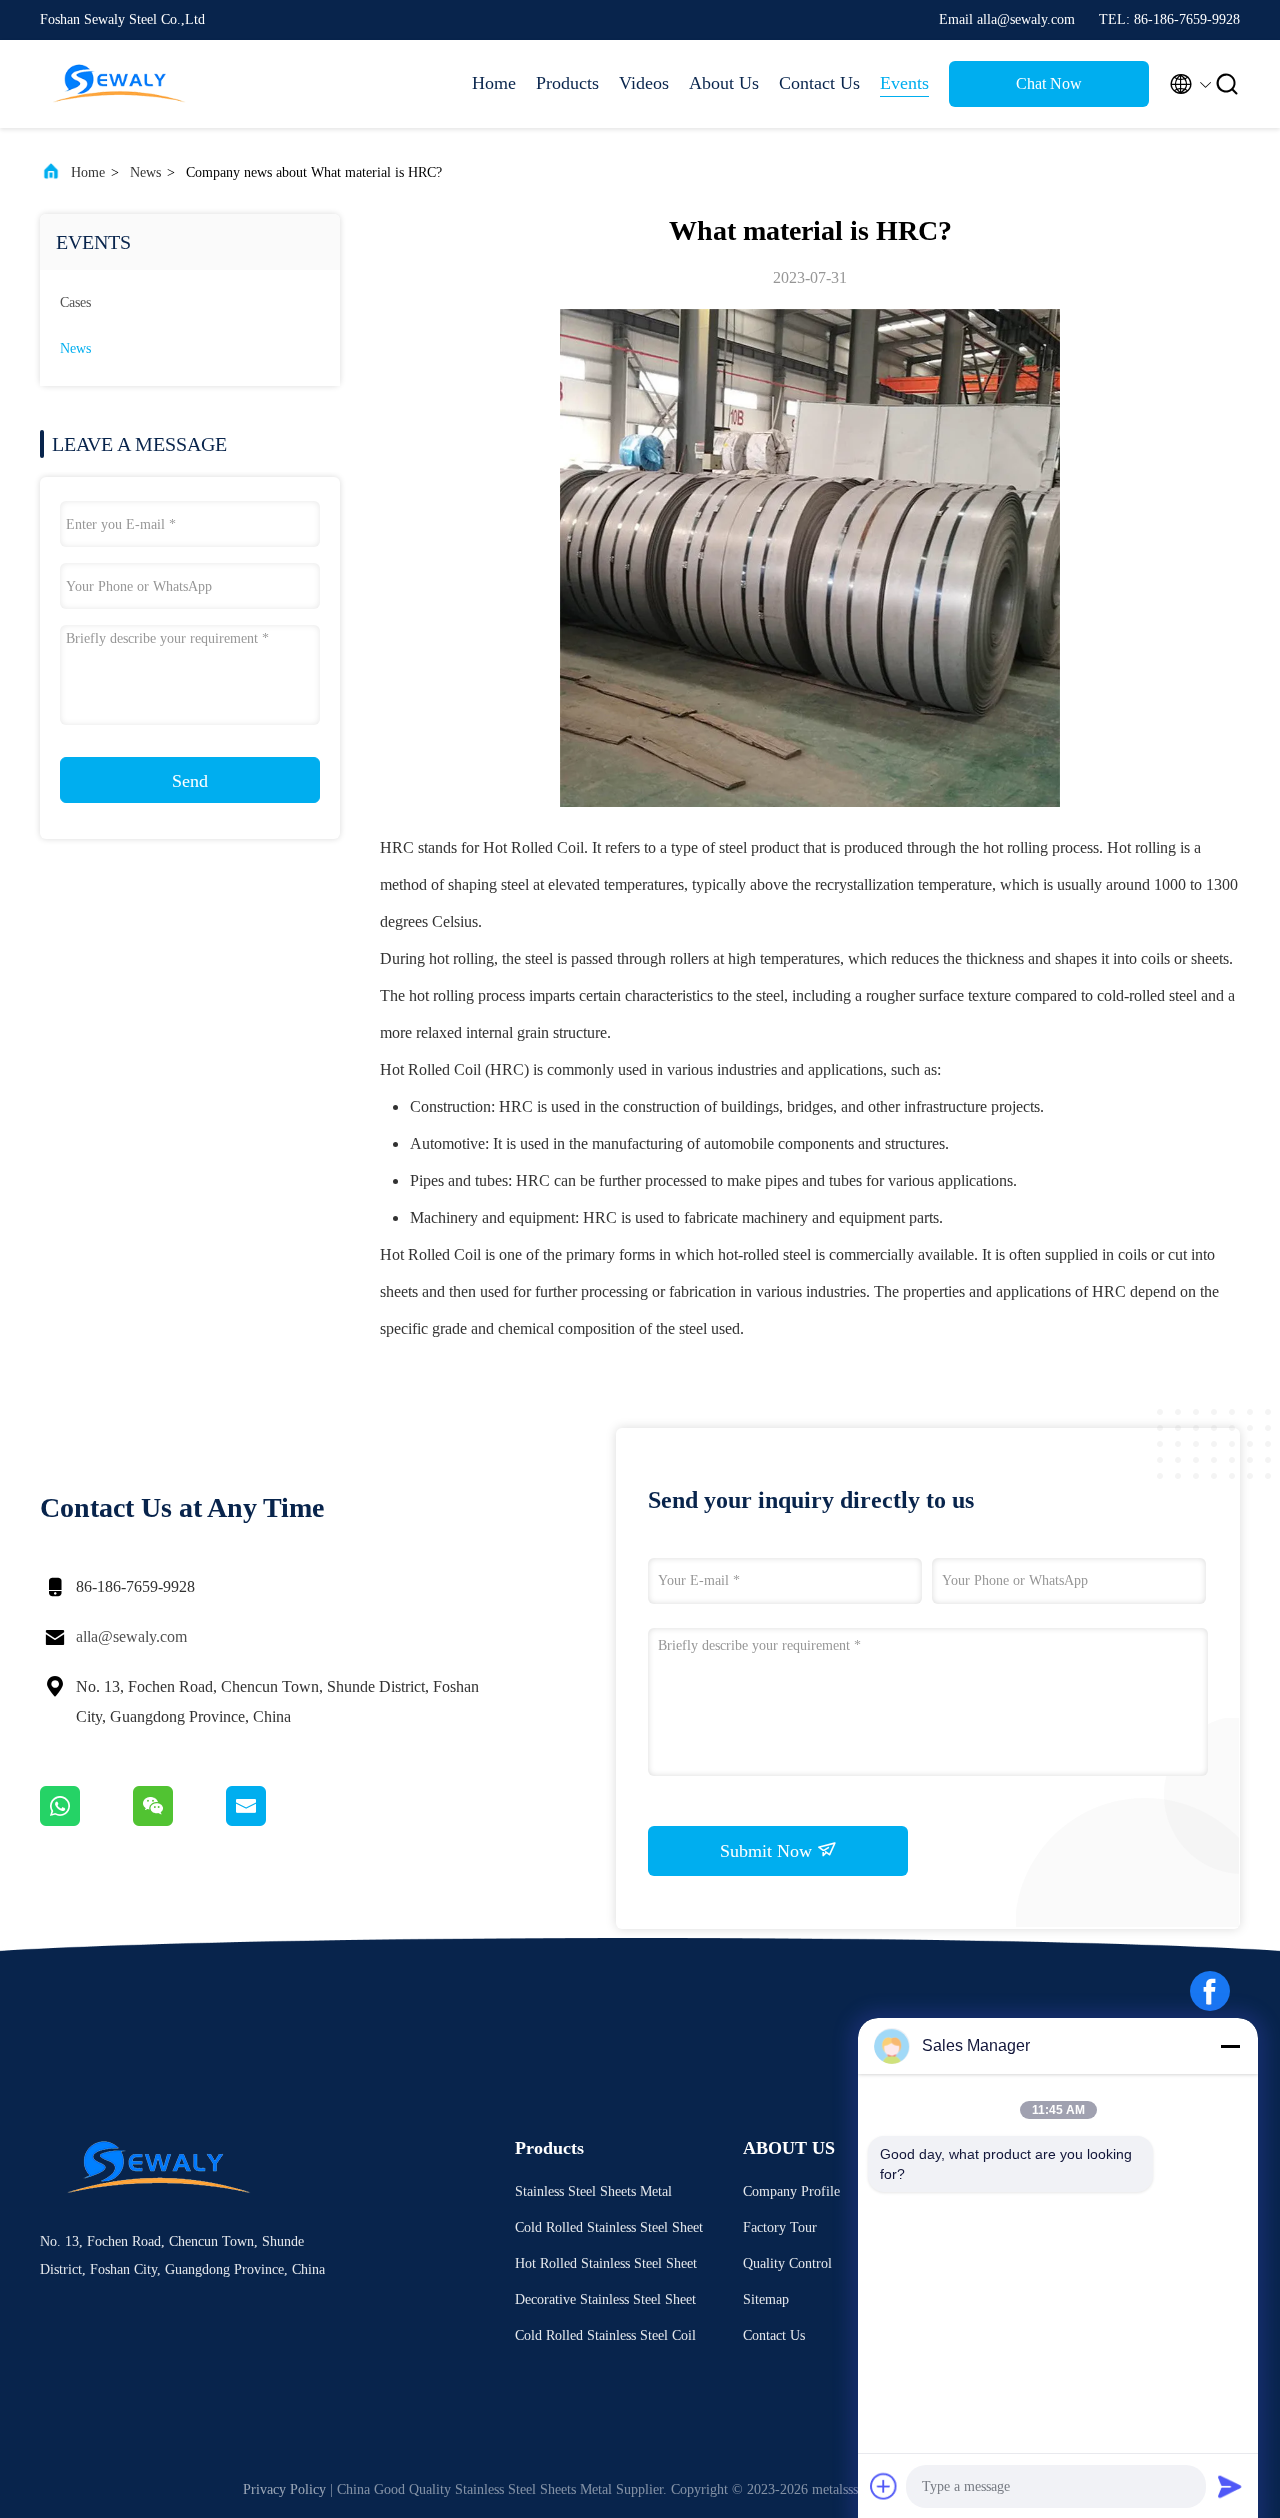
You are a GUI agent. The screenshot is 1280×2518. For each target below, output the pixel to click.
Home (494, 83)
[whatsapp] (86, 1821)
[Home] (120, 84)
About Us (724, 83)
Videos (644, 83)
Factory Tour (780, 2227)
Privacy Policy (284, 2489)
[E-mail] (271, 1821)
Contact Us (819, 83)
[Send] (1230, 2486)
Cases (75, 302)
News (145, 172)
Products (567, 83)
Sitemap (766, 2299)
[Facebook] (1210, 1991)
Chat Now (1049, 83)
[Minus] (1230, 2046)
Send (190, 781)
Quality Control (787, 2263)
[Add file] (884, 2486)
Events (904, 83)
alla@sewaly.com (131, 1636)
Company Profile (791, 2191)
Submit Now (768, 1851)
